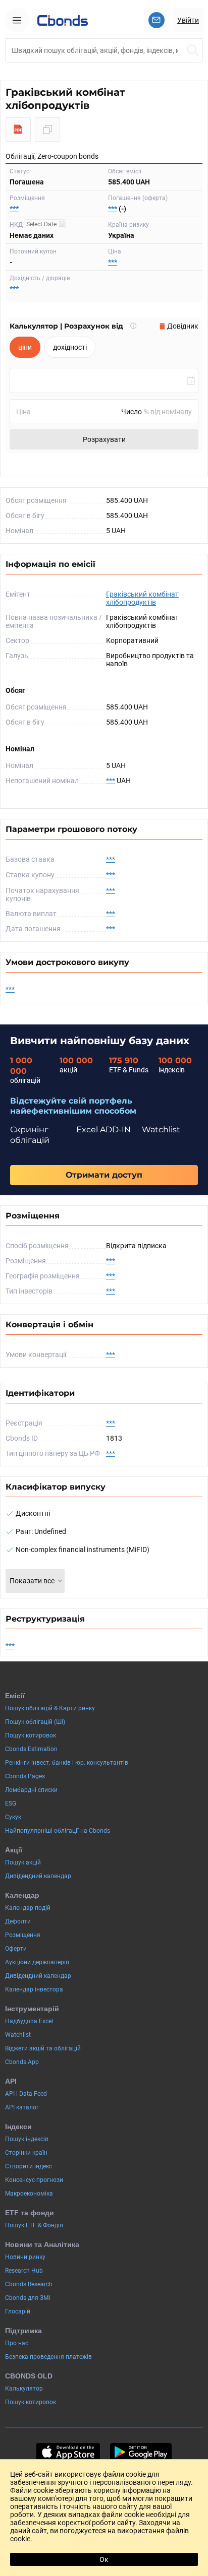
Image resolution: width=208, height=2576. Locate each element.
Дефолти (18, 1921)
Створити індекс (29, 2166)
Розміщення (23, 1935)
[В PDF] (18, 130)
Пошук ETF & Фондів (34, 2225)
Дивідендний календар (38, 1876)
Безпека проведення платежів (48, 2357)
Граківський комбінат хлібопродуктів (142, 598)
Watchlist (18, 2035)
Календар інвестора (34, 1989)
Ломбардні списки (31, 1790)
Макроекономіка (29, 2194)
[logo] (63, 20)
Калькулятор (24, 2389)
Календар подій (28, 1908)
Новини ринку (25, 2257)
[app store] (68, 2452)
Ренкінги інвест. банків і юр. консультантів (67, 1763)
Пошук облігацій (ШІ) (35, 1722)
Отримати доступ (104, 1175)
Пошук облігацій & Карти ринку (50, 1708)
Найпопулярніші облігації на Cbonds (58, 1831)
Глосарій (18, 2311)
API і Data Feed (26, 2094)
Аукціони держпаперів (37, 1962)
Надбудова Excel (29, 2021)
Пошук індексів (27, 2139)
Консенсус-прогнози (34, 2180)
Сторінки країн (26, 2153)
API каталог (22, 2107)
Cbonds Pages (25, 1776)
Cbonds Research (29, 2284)
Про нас (17, 2343)
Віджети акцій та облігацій (43, 2048)
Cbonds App (22, 2062)
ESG (11, 1804)
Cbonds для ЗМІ (28, 2298)
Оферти (16, 1949)
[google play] (141, 2452)
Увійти (188, 20)
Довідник (183, 326)
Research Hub (24, 2271)
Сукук (13, 1817)
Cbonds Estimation (31, 1749)
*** (14, 209)
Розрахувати (104, 439)
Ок (104, 2559)
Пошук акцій (23, 1862)
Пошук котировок (31, 1735)
